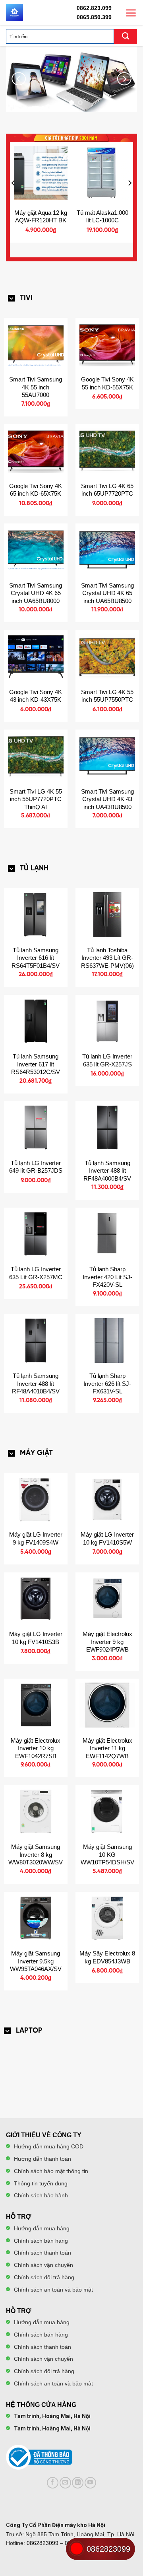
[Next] (124, 79)
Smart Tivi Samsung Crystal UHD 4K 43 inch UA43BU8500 (107, 799)
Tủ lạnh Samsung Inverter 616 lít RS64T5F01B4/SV (36, 958)
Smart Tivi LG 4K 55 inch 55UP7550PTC (107, 696)
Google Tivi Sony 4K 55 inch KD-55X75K (107, 383)
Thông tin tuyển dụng (41, 2183)
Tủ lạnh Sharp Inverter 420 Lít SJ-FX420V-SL (107, 1277)
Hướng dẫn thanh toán (43, 2159)
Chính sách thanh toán (43, 2253)
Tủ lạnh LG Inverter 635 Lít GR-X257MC (36, 1273)
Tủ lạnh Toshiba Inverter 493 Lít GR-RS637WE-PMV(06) (107, 958)
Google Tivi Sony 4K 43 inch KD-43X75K (36, 696)
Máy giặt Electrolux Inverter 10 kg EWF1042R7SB (36, 1748)
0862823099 (43, 2543)
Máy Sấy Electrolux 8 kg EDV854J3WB (107, 1957)
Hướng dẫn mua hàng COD (49, 2146)
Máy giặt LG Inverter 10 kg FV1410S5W (107, 1538)
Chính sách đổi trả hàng (44, 2277)
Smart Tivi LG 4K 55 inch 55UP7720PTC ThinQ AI (36, 799)
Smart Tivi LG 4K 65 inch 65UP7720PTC (107, 490)
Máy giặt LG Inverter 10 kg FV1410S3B (36, 1638)
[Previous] (19, 79)
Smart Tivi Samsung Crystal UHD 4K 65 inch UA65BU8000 (36, 593)
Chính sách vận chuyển (43, 2265)
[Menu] (131, 13)
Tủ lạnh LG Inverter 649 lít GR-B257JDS (36, 1167)
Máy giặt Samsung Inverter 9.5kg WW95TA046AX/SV (36, 1961)
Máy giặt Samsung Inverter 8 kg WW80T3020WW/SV (36, 1854)
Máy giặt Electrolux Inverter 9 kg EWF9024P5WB (107, 1642)
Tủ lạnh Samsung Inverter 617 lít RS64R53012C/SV (36, 1064)
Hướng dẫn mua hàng (42, 2228)
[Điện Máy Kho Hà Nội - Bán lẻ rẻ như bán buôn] (14, 13)
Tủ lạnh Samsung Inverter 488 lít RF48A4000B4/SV (107, 1171)
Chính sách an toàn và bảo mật (53, 2290)
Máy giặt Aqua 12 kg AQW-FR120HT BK (41, 217)
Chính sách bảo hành (41, 2195)
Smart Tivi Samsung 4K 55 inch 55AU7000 (36, 387)
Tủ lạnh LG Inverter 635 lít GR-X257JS (107, 1060)
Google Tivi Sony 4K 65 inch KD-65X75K (36, 490)
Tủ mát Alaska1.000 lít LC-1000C (102, 217)
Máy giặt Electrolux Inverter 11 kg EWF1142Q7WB (107, 1748)
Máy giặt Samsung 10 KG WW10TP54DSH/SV (107, 1854)
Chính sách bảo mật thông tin (51, 2171)
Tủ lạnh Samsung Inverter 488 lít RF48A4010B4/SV (36, 1383)
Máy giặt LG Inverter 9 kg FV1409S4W (36, 1538)
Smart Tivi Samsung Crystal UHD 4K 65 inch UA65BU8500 (107, 593)
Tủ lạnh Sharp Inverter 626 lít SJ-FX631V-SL (107, 1383)
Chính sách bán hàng (41, 2241)
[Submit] (126, 37)
